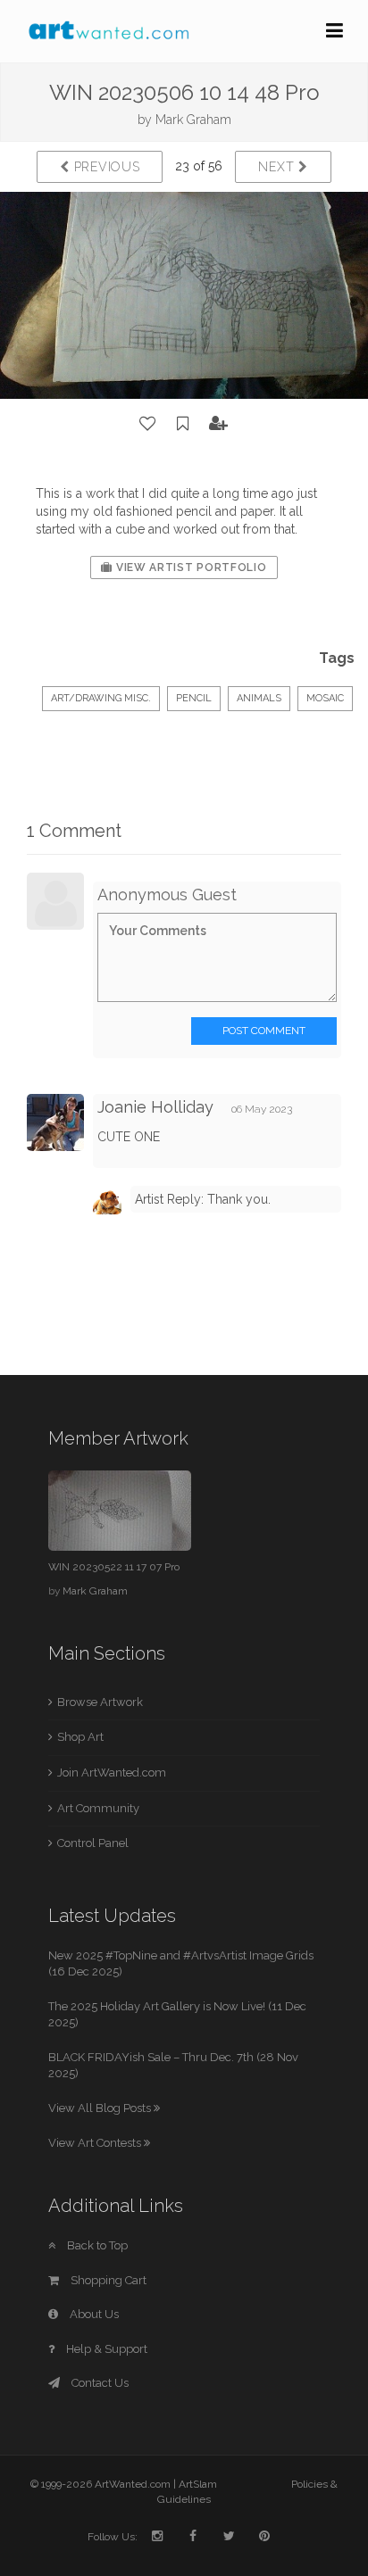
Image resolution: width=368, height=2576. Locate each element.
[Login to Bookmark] (183, 424)
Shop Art (80, 1737)
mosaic (325, 698)
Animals (259, 698)
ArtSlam (198, 2484)
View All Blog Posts (101, 2108)
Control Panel (93, 1843)
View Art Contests (96, 2143)
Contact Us (99, 2383)
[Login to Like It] (148, 424)
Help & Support (105, 2349)
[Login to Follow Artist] (219, 424)
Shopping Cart (107, 2280)
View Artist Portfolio (189, 567)
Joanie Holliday (155, 1107)
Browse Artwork (100, 1702)
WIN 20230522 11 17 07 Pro (114, 1567)
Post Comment (264, 1031)
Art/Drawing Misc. (101, 698)
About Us (93, 2314)
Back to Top (96, 2245)
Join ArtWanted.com (112, 1773)
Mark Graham (193, 120)
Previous (105, 167)
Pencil (194, 698)
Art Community (98, 1808)
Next (278, 167)
